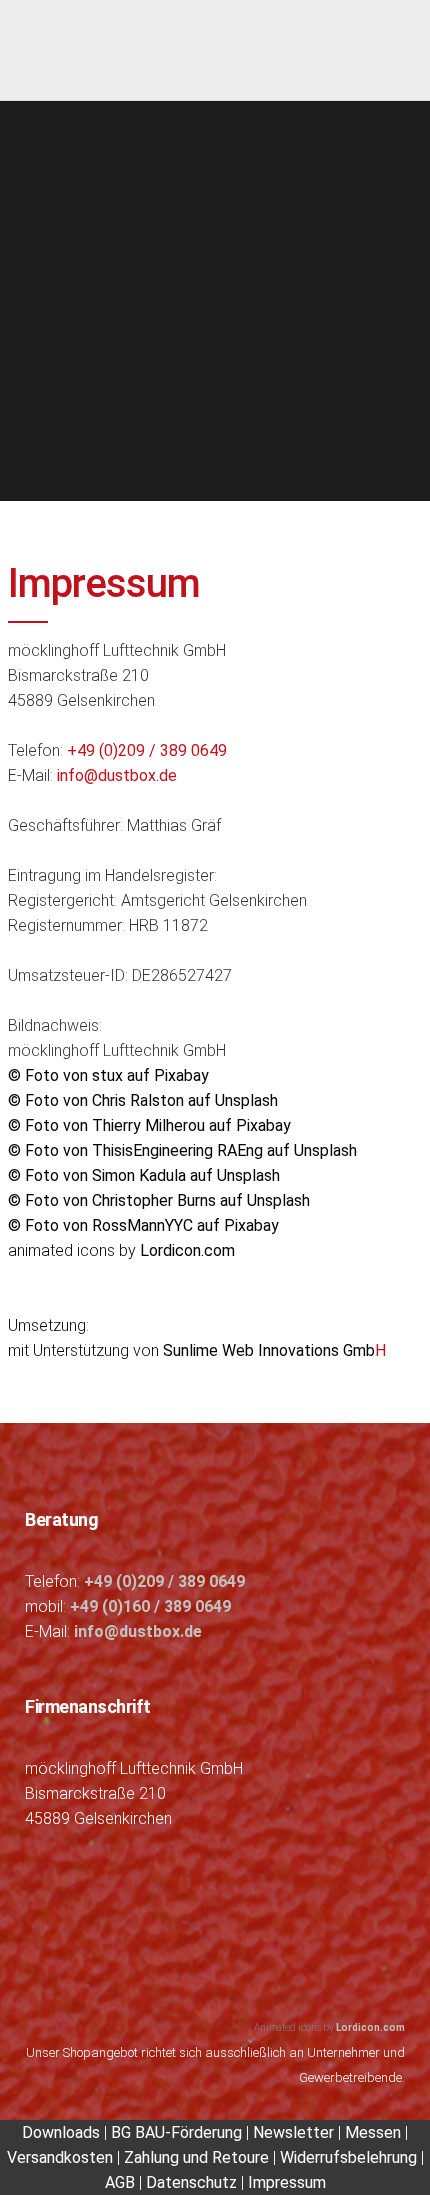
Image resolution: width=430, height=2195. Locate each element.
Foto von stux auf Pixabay (108, 1075)
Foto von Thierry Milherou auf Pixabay (149, 1125)
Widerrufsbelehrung (348, 2157)
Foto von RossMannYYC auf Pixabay (143, 1225)
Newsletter (293, 2132)
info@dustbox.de (117, 775)
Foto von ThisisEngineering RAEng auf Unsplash (182, 1150)
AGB (120, 2182)
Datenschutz (191, 2182)
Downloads (63, 2132)
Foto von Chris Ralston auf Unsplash (143, 1100)
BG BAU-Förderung (176, 2132)
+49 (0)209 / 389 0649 (147, 750)
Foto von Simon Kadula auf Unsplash (144, 1175)
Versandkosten (60, 2157)
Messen (373, 2132)
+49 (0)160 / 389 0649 (150, 1606)
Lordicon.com (187, 1250)
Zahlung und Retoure (196, 2157)
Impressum (287, 2182)
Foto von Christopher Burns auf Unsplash (159, 1200)
